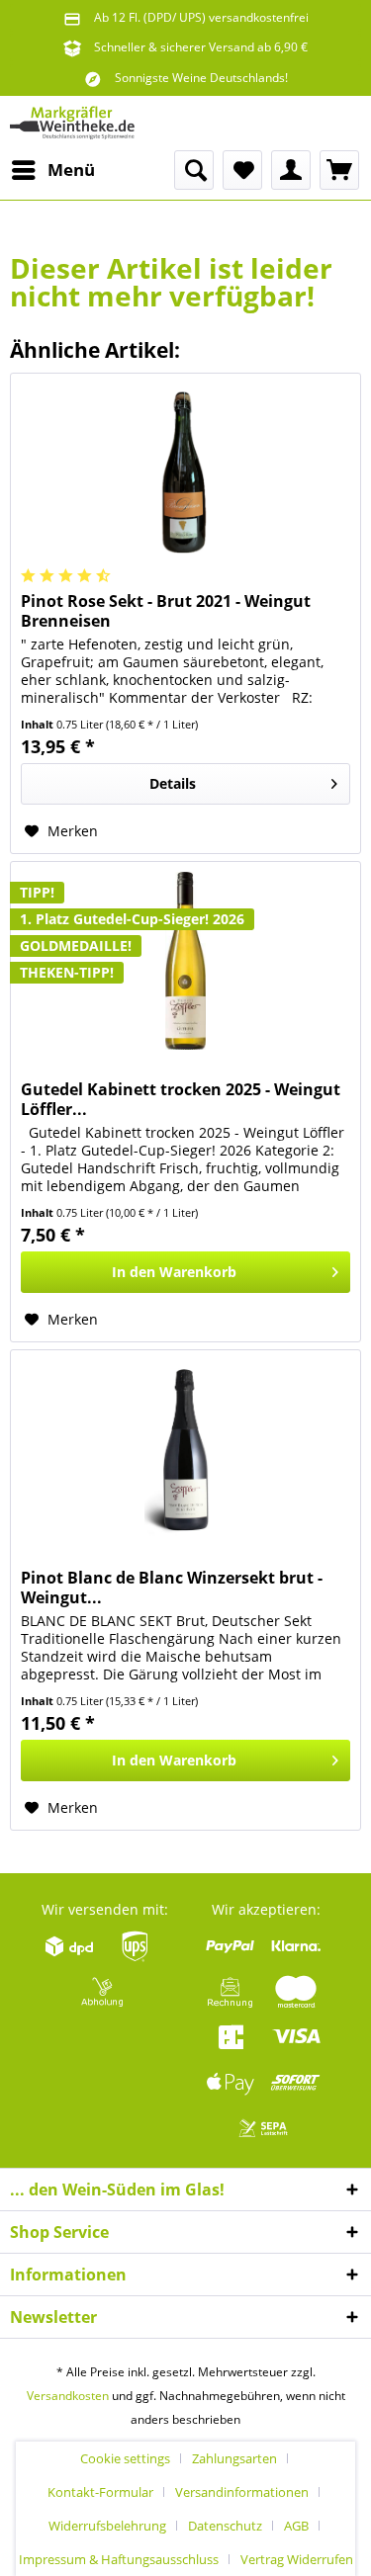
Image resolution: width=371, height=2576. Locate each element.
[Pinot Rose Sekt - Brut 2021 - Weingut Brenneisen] (185, 472)
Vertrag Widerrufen (297, 2559)
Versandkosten (68, 2396)
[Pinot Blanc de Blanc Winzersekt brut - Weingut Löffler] (185, 1449)
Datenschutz (225, 2526)
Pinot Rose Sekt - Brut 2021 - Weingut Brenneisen (166, 611)
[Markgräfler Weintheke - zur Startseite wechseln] (72, 123)
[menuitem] (52, 170)
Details (173, 783)
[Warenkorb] (339, 170)
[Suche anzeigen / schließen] (194, 170)
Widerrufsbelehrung (107, 2526)
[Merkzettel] (242, 170)
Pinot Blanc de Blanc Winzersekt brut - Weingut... (172, 1588)
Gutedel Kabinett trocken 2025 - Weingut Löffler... (181, 1099)
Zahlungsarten (234, 2458)
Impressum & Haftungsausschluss (119, 2559)
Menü (71, 170)
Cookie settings (125, 2458)
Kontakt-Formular (100, 2492)
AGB (296, 2526)
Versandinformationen (242, 2492)
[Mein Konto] (291, 170)
